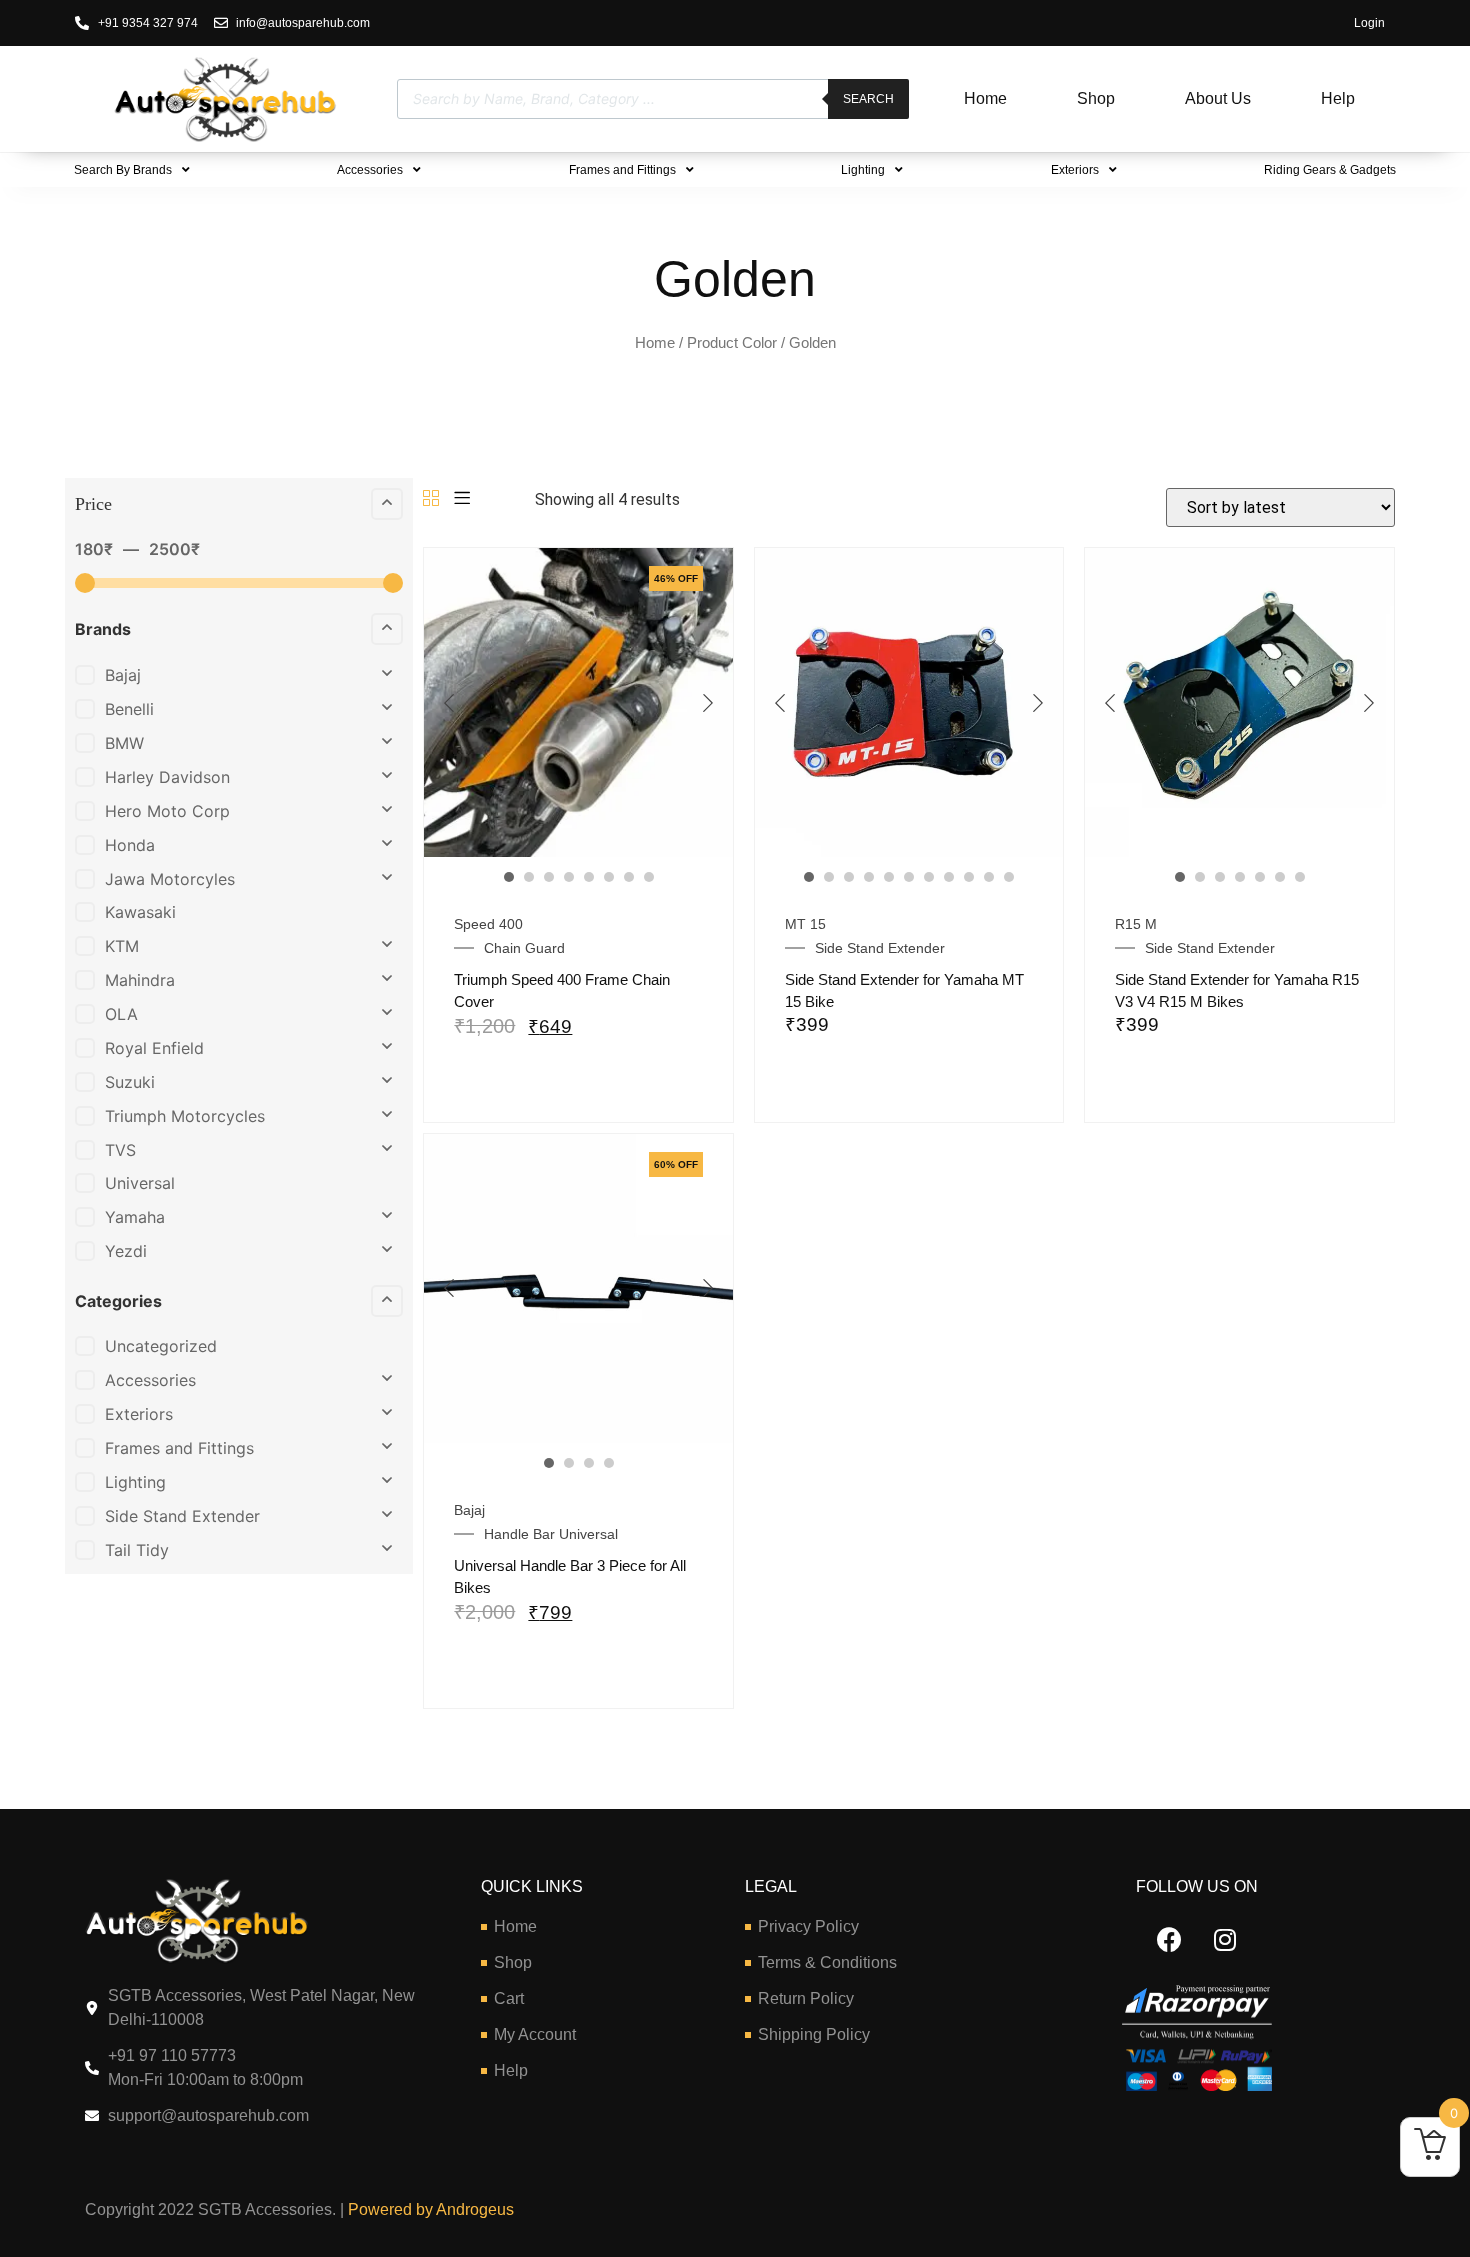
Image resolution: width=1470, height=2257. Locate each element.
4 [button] (569, 877)
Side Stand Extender (880, 948)
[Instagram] (1225, 1940)
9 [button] (969, 877)
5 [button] (589, 877)
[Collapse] (387, 504)
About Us (1218, 98)
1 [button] (509, 877)
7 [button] (629, 877)
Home (985, 98)
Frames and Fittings (622, 170)
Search (868, 99)
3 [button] (549, 877)
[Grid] (431, 499)
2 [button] (529, 877)
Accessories (370, 170)
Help (1338, 98)
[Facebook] (1170, 1940)
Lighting (863, 170)
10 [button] (989, 877)
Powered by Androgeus (429, 2209)
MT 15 (805, 924)
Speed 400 (488, 924)
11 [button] (1009, 877)
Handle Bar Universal (551, 1534)
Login (1369, 23)
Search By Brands (123, 170)
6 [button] (609, 877)
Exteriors (1075, 170)
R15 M (1136, 924)
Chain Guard (524, 948)
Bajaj (469, 1510)
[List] (462, 499)
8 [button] (649, 877)
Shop (1096, 98)
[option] (578, 702)
